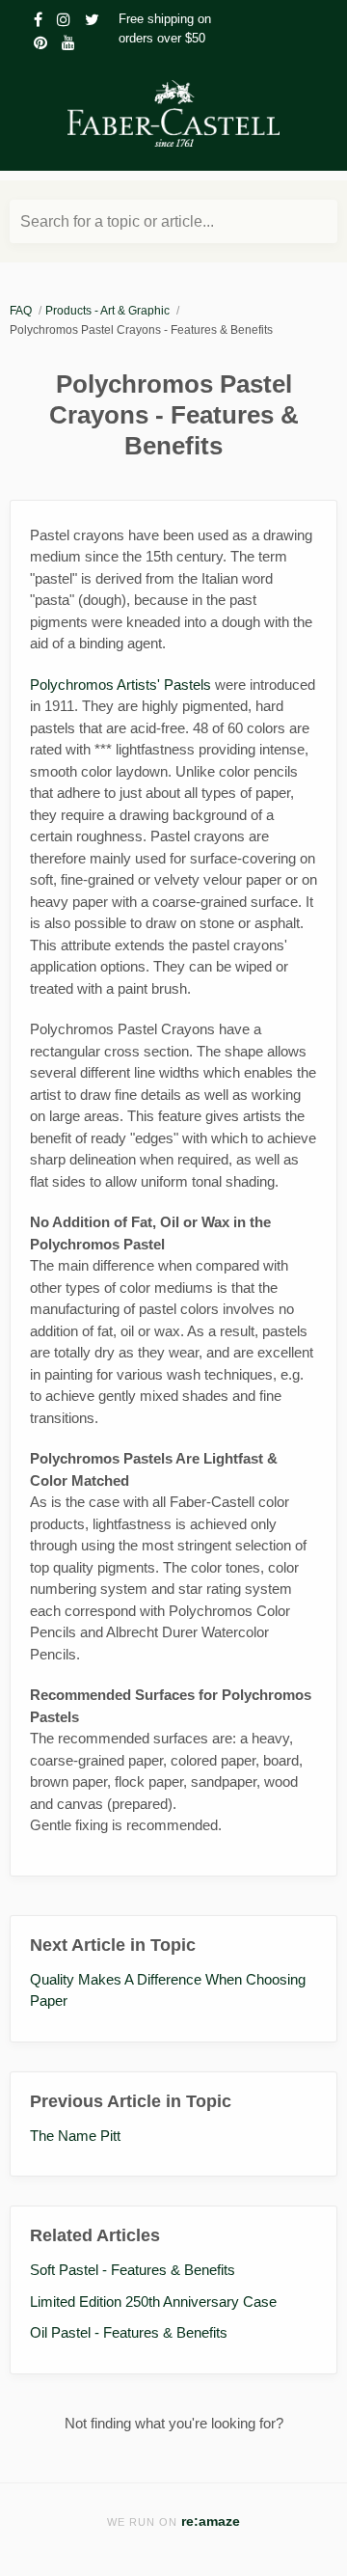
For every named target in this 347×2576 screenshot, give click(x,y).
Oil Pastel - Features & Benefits (129, 2332)
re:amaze (211, 2521)
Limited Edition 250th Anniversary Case (153, 2302)
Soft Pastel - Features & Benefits (133, 2270)
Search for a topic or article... (117, 221)
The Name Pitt (75, 2136)
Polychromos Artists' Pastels (120, 685)
